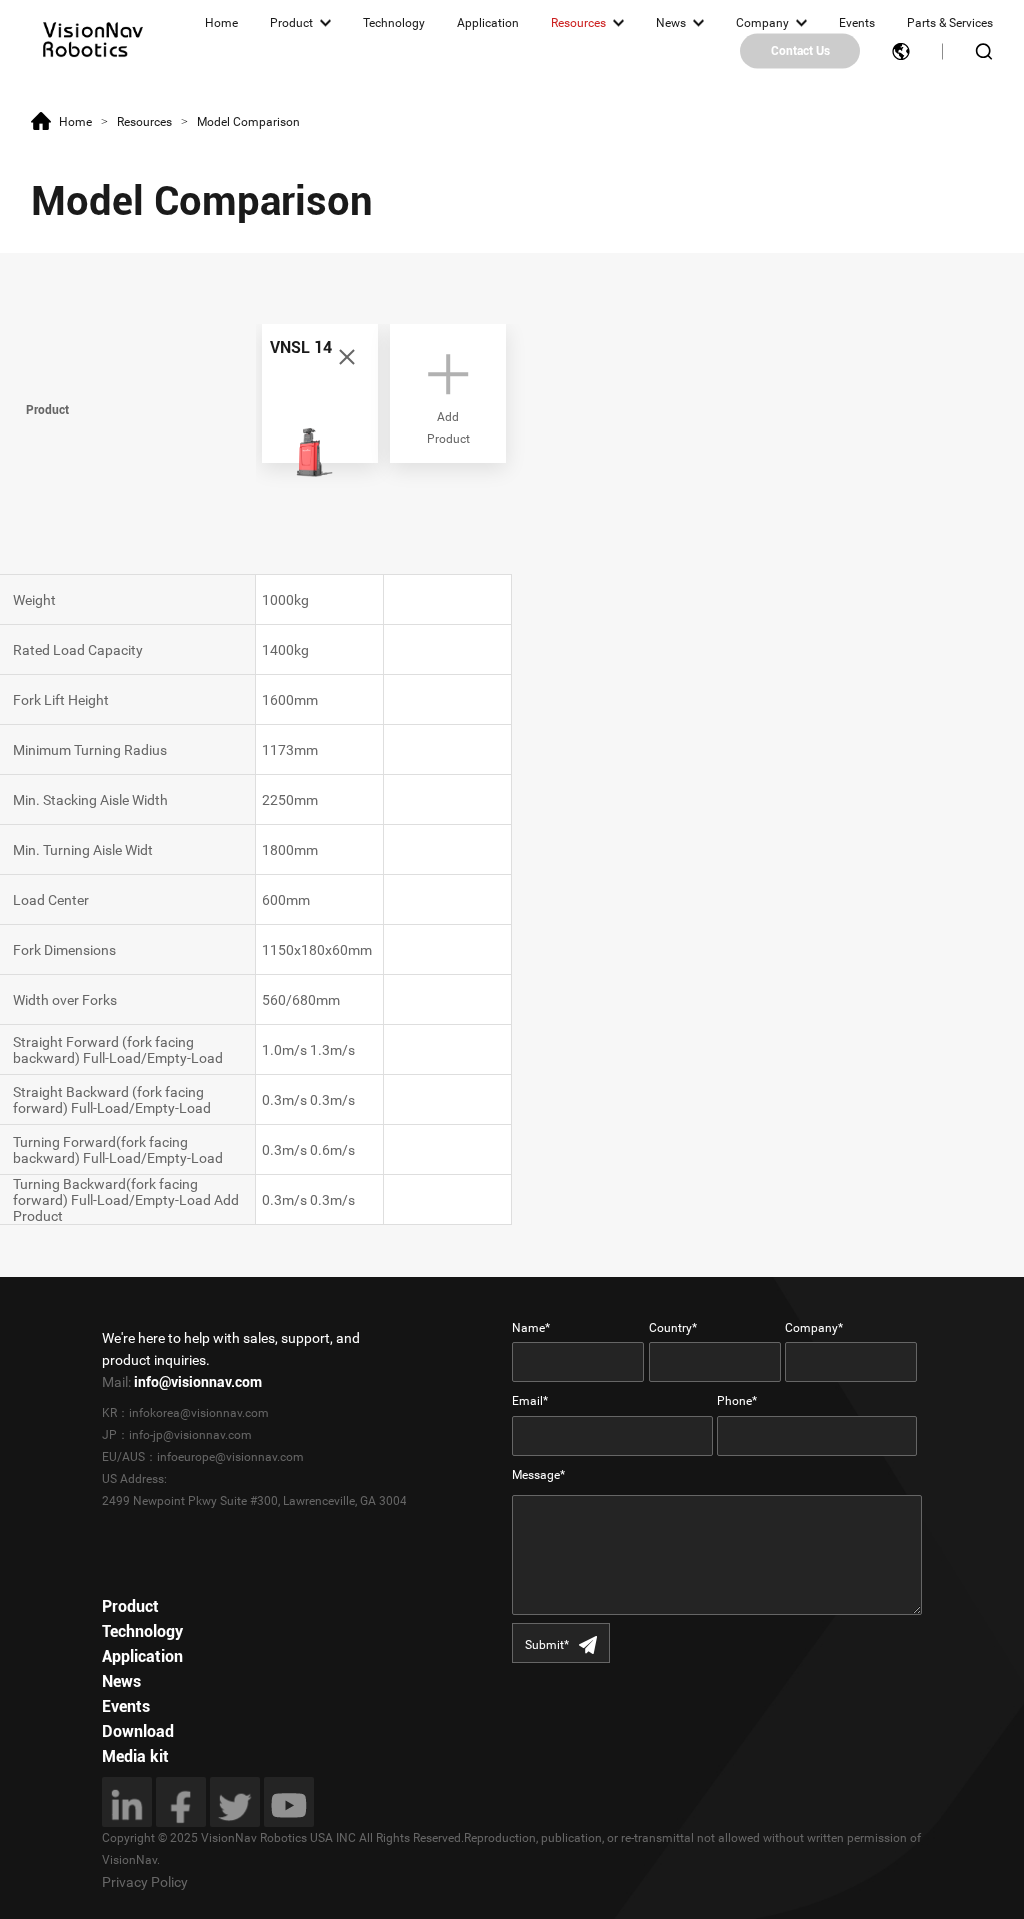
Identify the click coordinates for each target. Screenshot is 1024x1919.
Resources (578, 23)
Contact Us (800, 51)
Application (488, 23)
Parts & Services (950, 23)
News (671, 23)
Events (857, 23)
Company (762, 23)
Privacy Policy (145, 1882)
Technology (394, 23)
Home (221, 23)
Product (291, 23)
